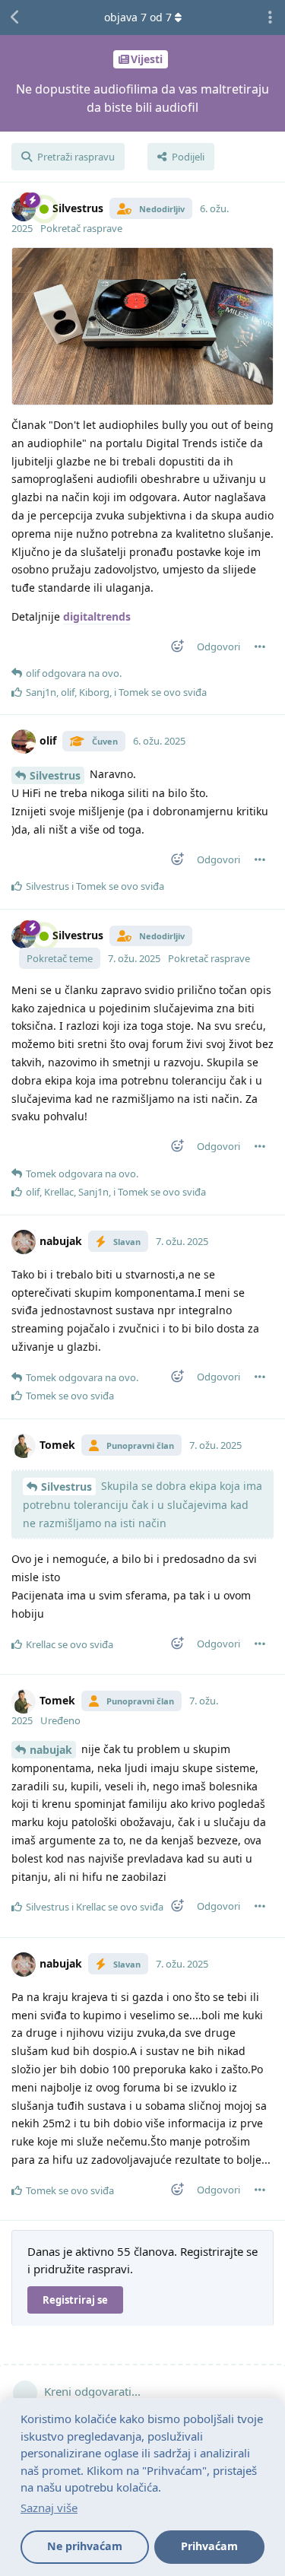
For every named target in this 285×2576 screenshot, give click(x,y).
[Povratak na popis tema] (15, 17)
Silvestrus (55, 775)
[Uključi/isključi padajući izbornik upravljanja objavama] (260, 646)
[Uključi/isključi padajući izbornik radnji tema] (270, 17)
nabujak (51, 1750)
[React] (173, 649)
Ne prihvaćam (85, 2546)
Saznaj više (49, 2508)
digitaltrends (97, 616)
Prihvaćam (209, 2546)
